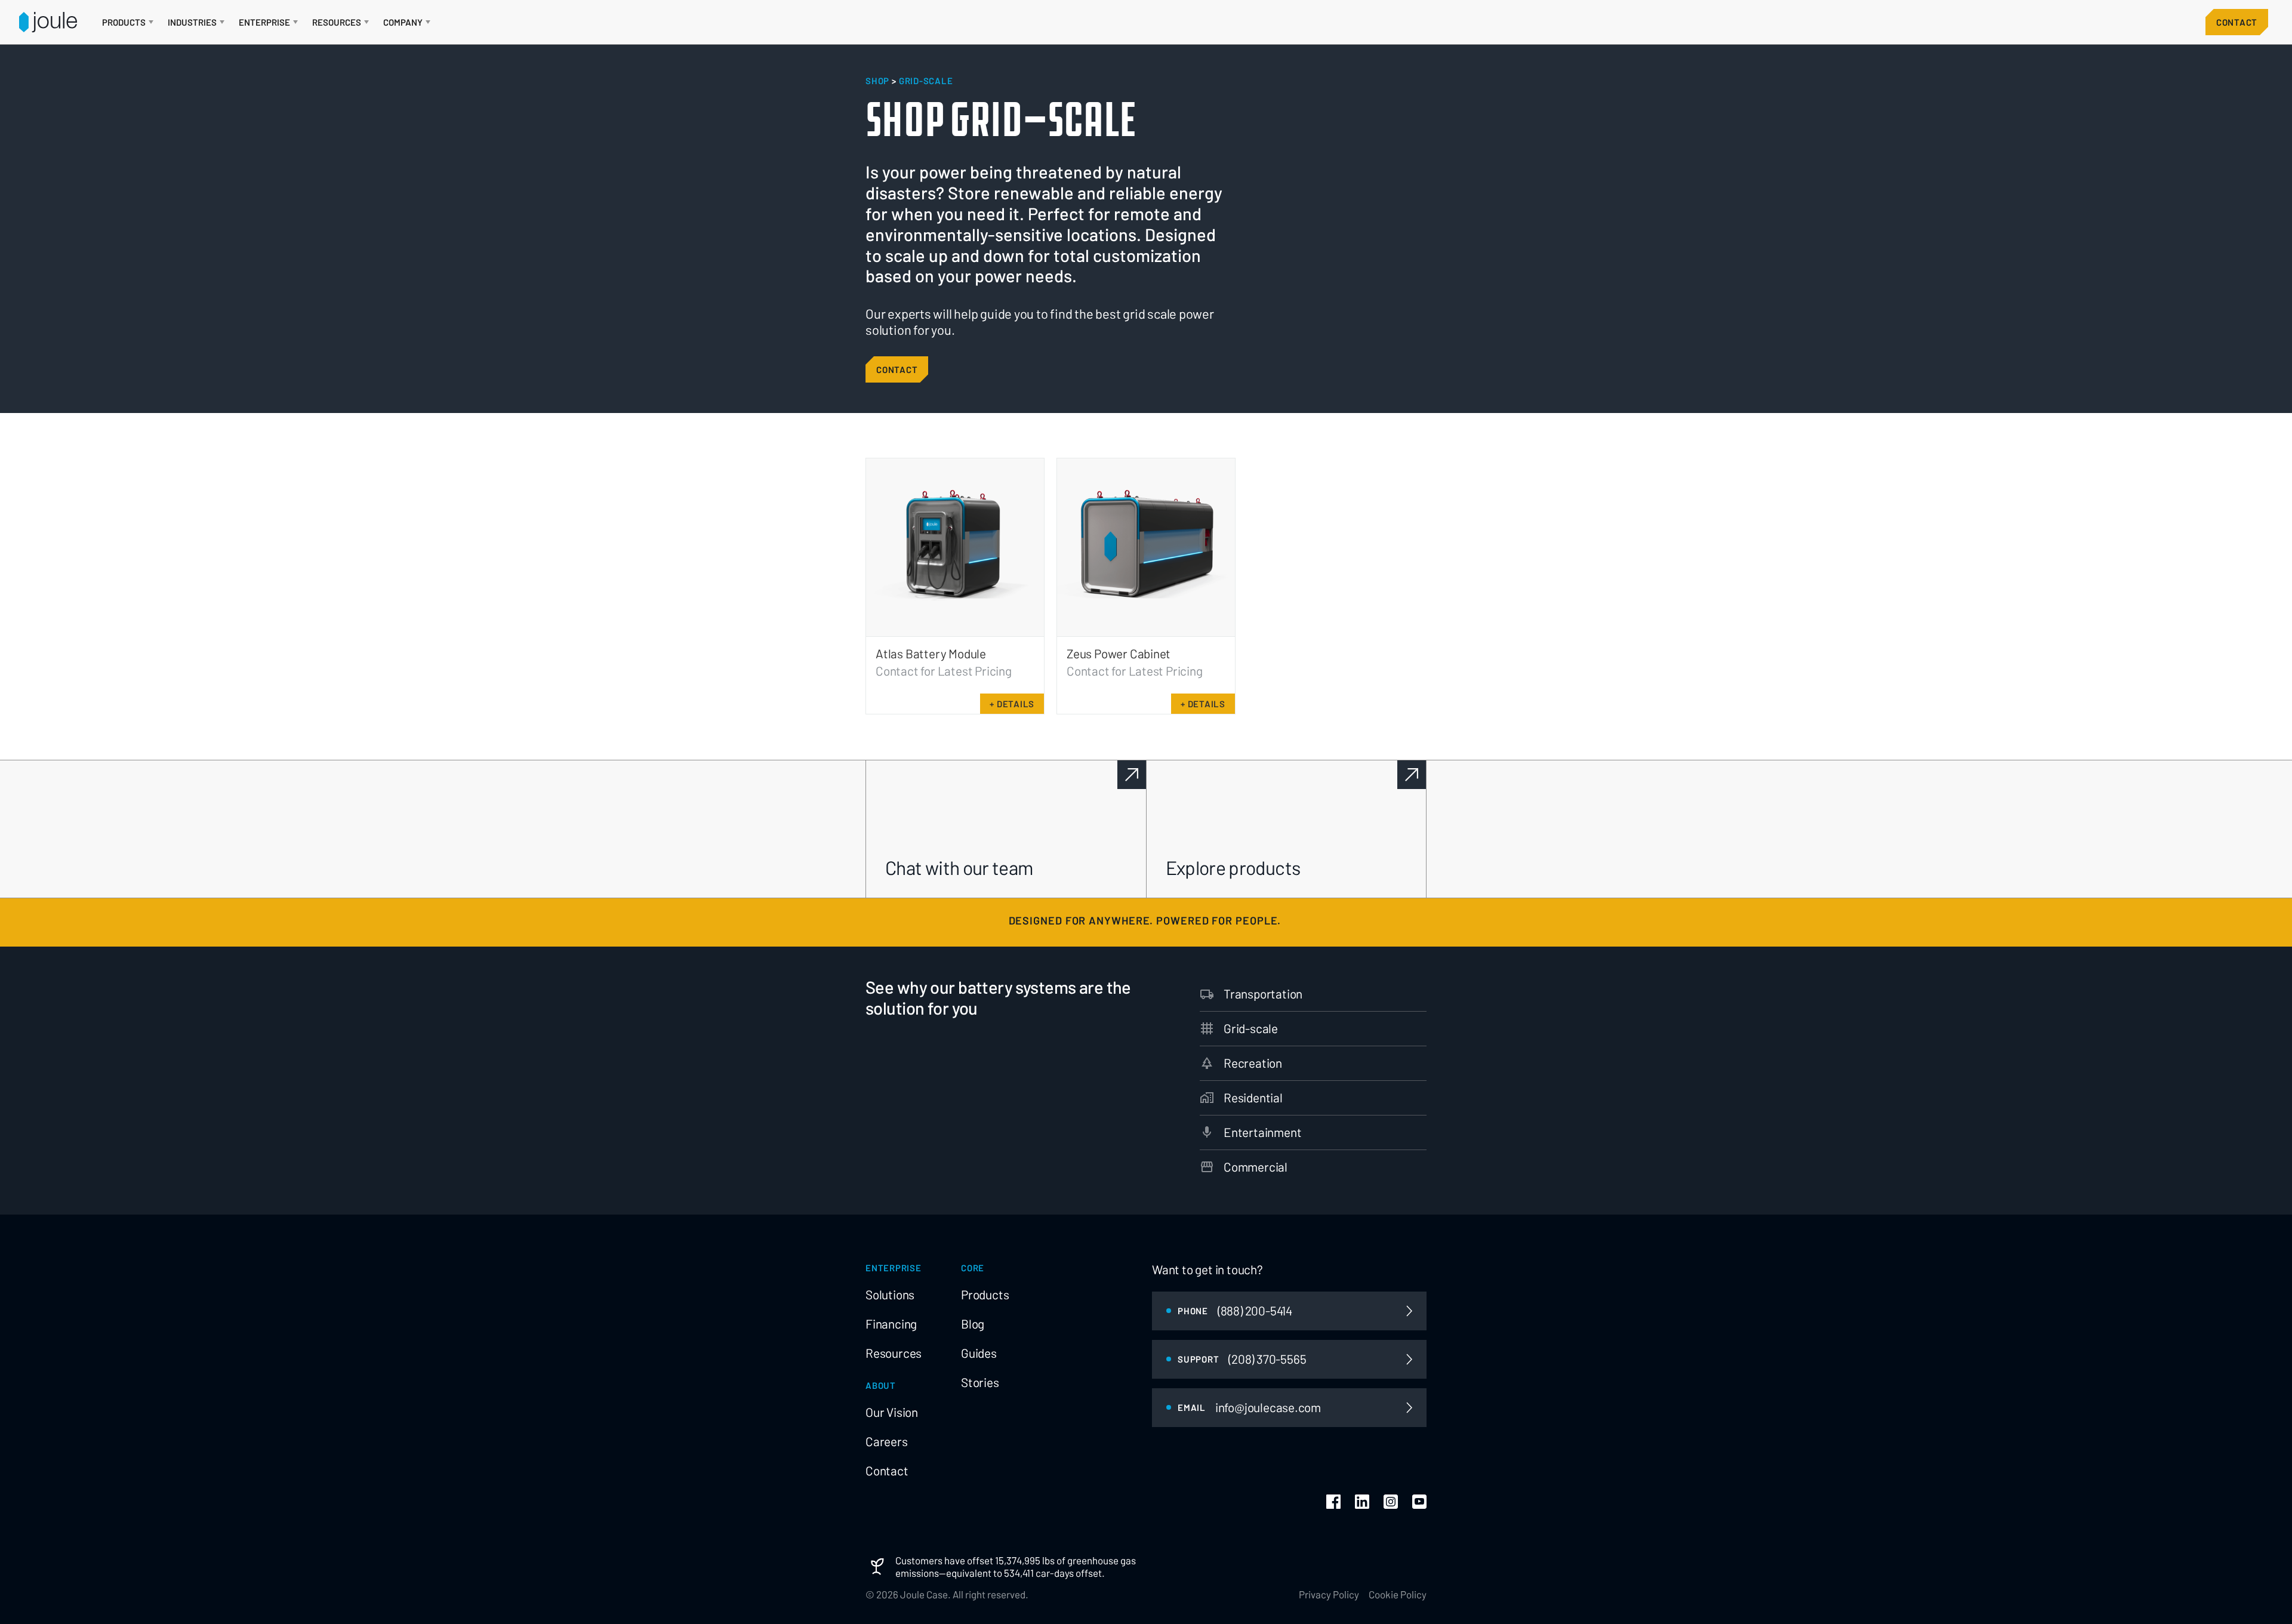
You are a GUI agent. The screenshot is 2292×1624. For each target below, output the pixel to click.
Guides (979, 1353)
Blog (973, 1324)
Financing (891, 1324)
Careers (887, 1441)
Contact (2237, 22)
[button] (128, 22)
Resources (894, 1353)
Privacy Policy (1329, 1594)
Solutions (890, 1295)
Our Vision (892, 1412)
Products (985, 1295)
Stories (980, 1382)
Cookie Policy (1398, 1594)
